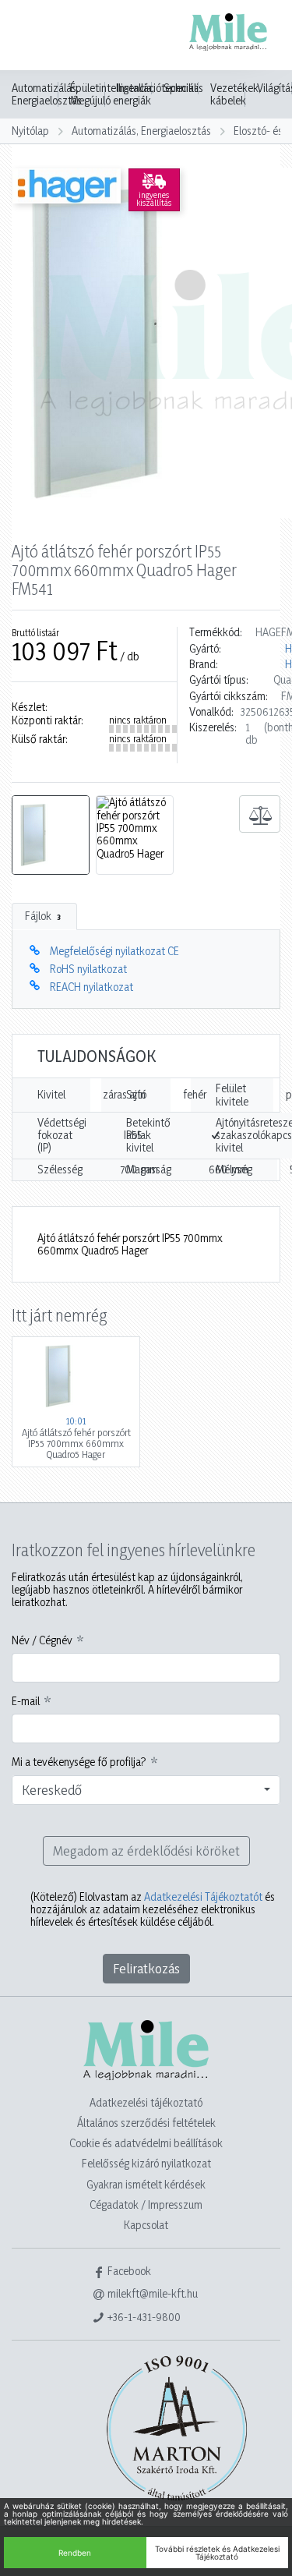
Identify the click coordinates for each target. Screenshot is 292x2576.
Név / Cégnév (42, 1640)
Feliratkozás (146, 1968)
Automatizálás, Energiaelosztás (47, 94)
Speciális (183, 88)
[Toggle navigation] (34, 37)
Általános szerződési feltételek (146, 2123)
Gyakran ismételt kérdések (146, 2184)
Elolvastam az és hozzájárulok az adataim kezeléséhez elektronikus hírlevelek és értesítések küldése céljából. (153, 1910)
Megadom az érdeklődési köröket (146, 1851)
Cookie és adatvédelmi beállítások (146, 2143)
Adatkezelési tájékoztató (146, 2102)
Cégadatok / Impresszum (146, 2204)
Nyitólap (30, 131)
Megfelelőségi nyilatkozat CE (114, 951)
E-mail (26, 1701)
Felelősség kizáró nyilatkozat (146, 2163)
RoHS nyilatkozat (88, 969)
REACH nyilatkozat (91, 987)
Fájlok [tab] (43, 916)
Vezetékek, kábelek (236, 94)
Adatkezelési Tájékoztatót (203, 1897)
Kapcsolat (146, 2225)
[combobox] (146, 1790)
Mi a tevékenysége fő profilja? (79, 1762)
